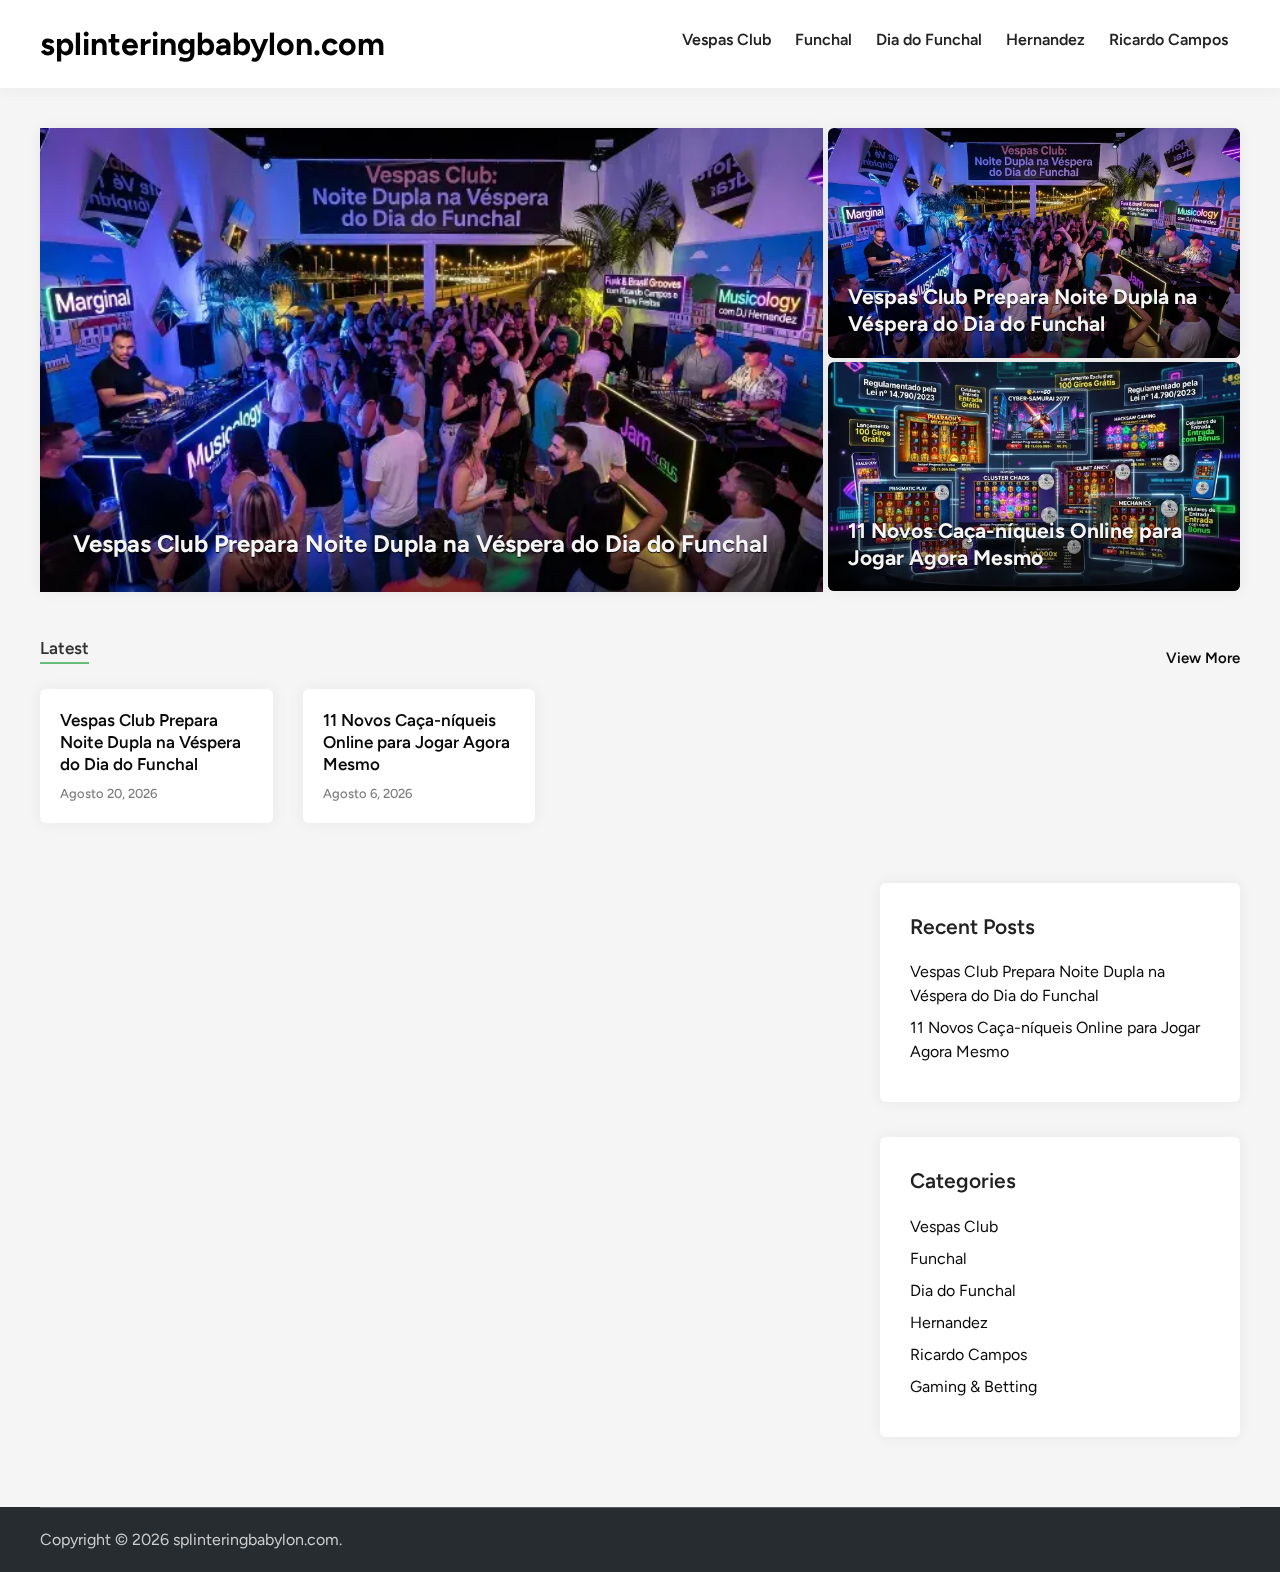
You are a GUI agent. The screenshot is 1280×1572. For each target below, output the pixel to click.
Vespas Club (726, 39)
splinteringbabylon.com (212, 44)
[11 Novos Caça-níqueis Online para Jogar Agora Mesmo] (1034, 477)
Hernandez (1045, 39)
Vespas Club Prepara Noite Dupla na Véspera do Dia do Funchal (150, 742)
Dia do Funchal (929, 39)
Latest (64, 648)
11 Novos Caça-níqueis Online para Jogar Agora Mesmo (416, 742)
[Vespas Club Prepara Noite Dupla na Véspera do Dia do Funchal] (431, 360)
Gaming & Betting (973, 1386)
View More (1203, 658)
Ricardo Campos (1168, 39)
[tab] (64, 645)
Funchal (823, 39)
